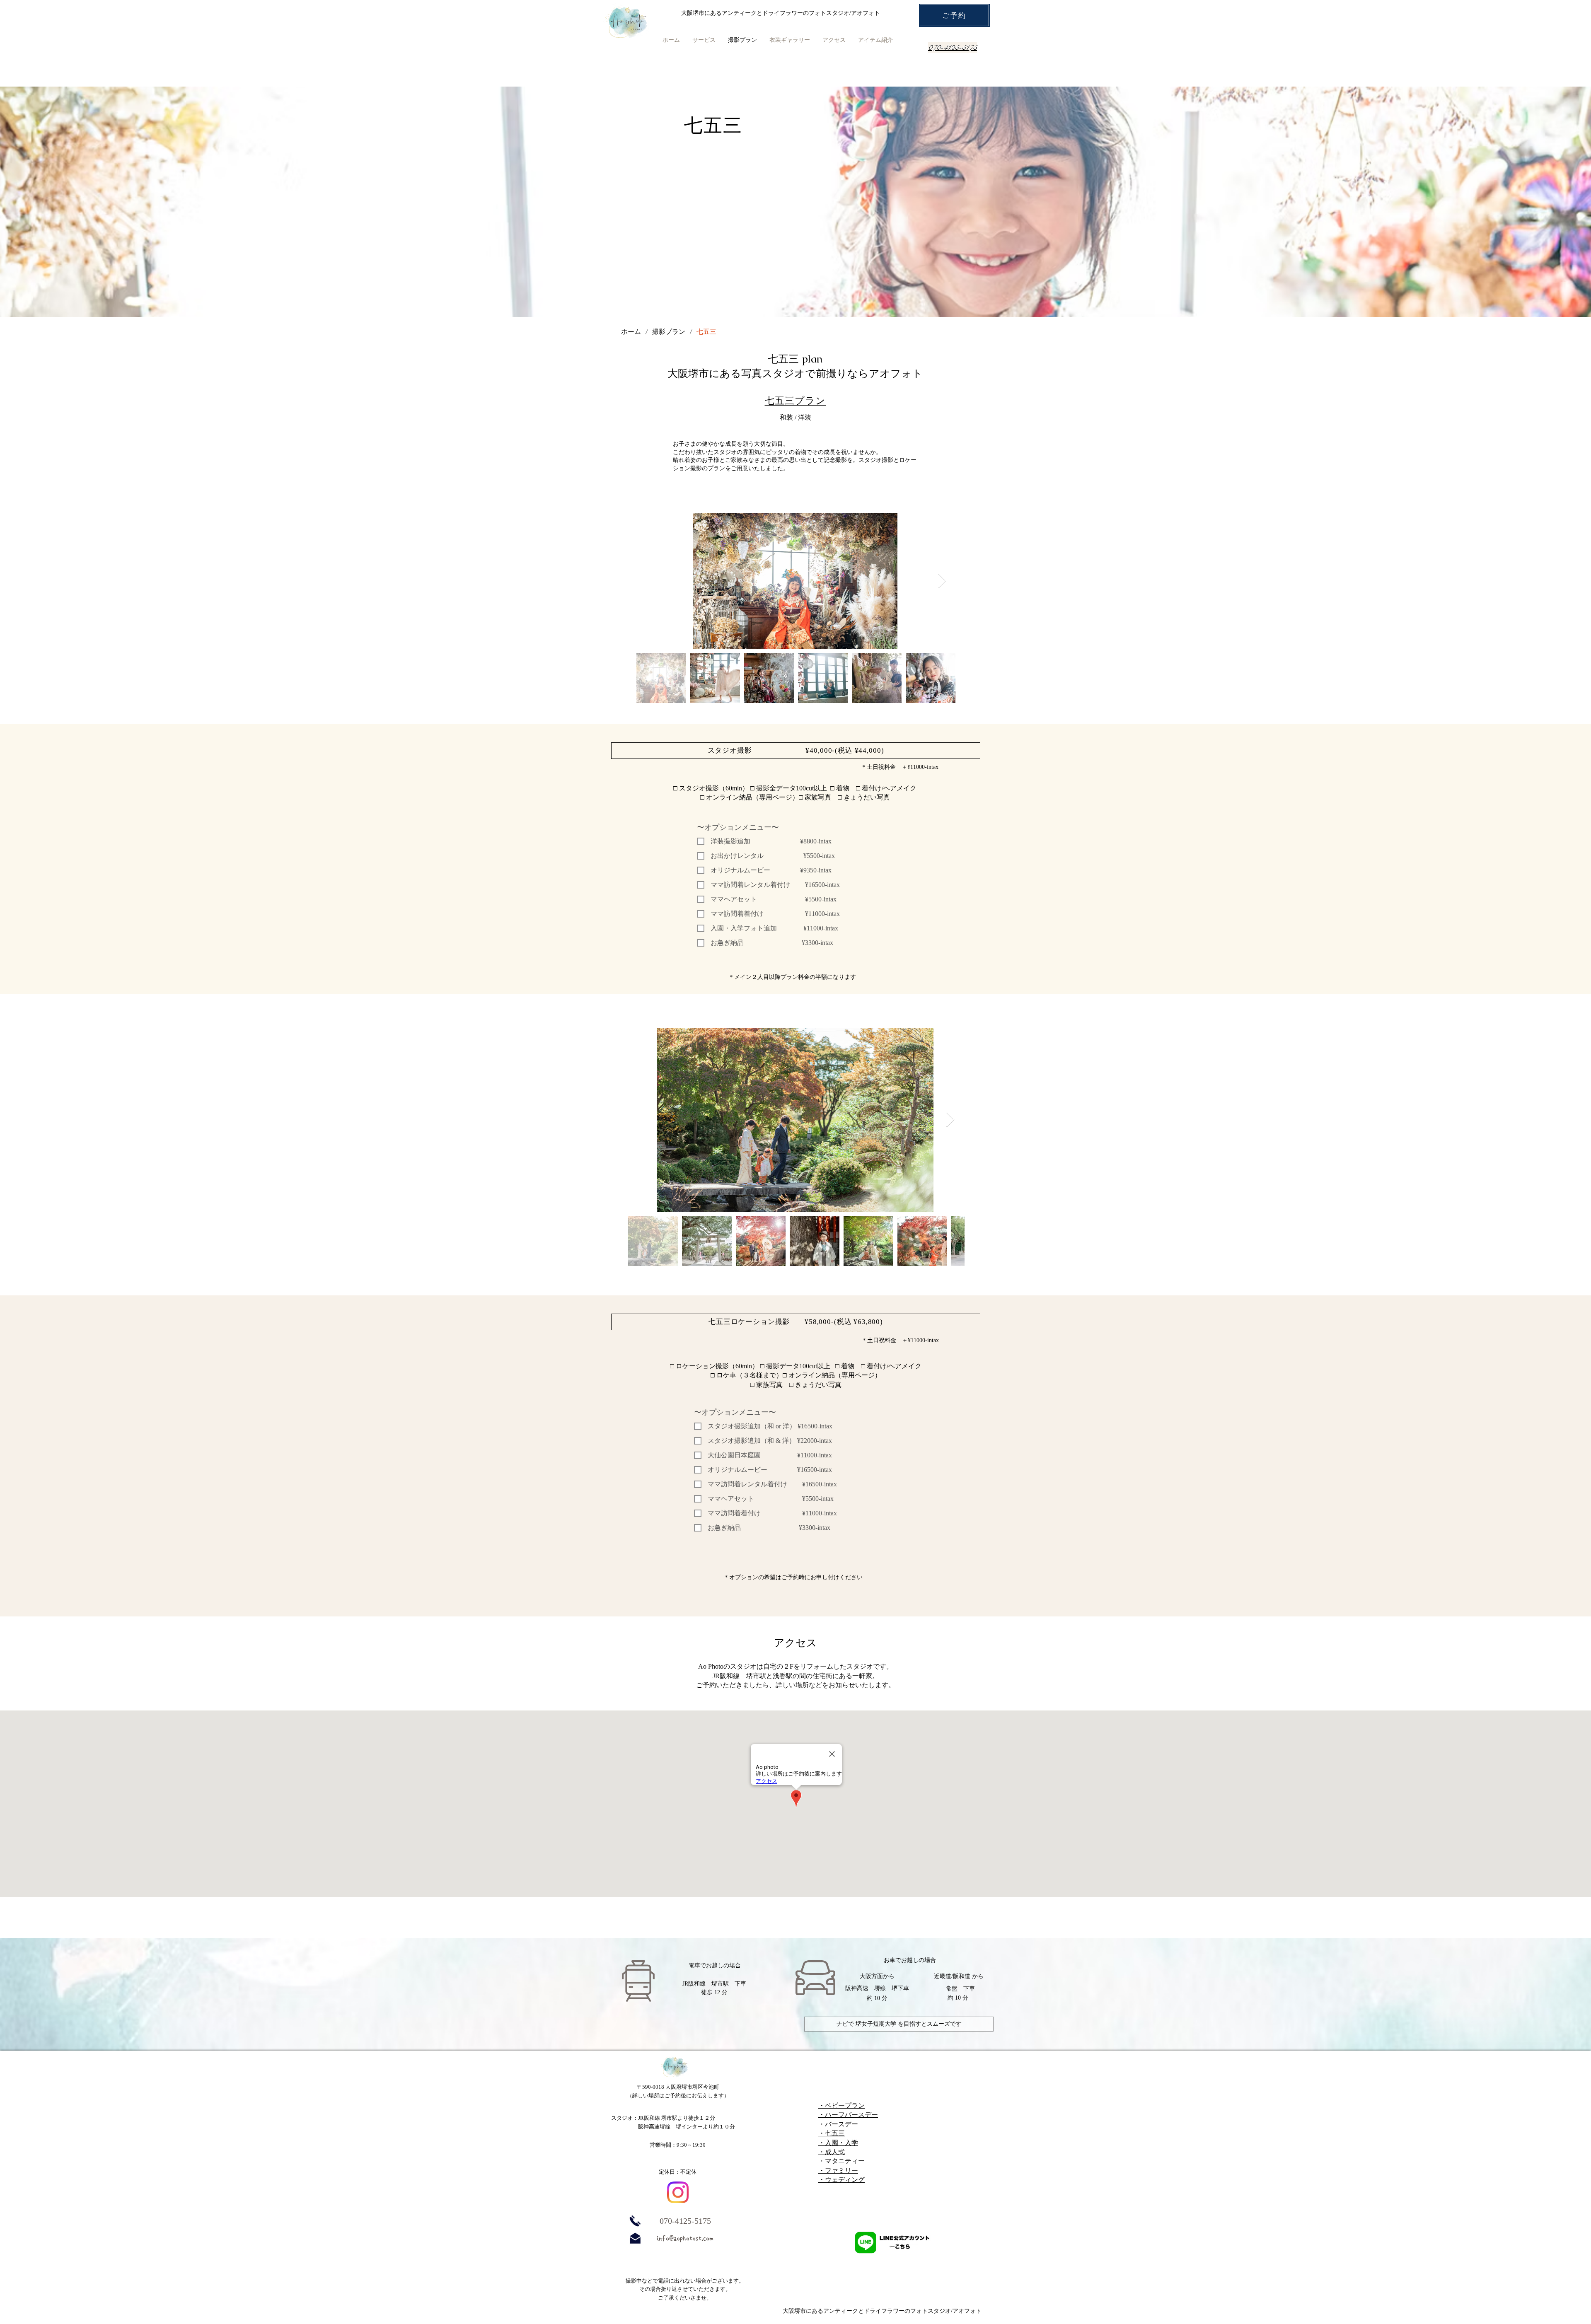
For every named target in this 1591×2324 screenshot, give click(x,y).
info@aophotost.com (685, 2238)
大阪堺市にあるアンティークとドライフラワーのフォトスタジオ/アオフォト (882, 2311)
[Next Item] (942, 581)
